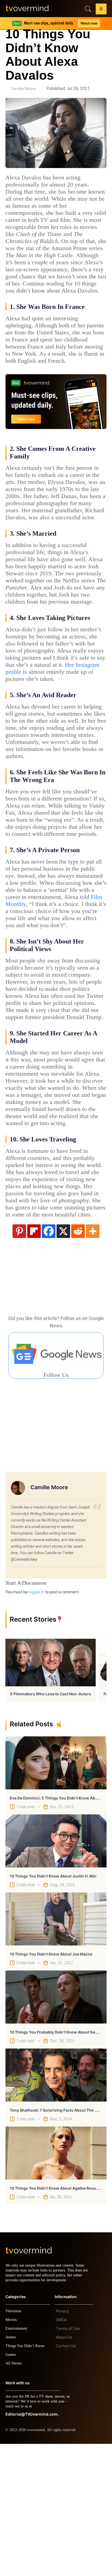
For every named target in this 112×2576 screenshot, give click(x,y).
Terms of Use (68, 2461)
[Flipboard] (34, 1358)
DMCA (61, 2452)
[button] (101, 10)
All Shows (14, 2495)
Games (12, 2487)
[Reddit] (78, 1358)
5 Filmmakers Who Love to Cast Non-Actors (51, 1821)
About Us (64, 2469)
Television (14, 2443)
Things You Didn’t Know (26, 2478)
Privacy (62, 2443)
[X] (63, 1358)
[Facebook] (49, 1358)
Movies (12, 2452)
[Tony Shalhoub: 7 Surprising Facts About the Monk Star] (56, 2202)
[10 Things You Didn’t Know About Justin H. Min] (56, 1968)
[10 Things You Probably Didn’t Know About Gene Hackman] (56, 2124)
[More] (93, 1358)
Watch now (89, 23)
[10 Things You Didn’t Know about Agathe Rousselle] (56, 2280)
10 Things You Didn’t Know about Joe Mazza (51, 2081)
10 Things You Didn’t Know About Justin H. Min (53, 2003)
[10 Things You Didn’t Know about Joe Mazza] (56, 2046)
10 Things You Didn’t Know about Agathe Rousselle (57, 2315)
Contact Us (66, 2478)
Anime (11, 2469)
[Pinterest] (19, 1358)
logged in (36, 1719)
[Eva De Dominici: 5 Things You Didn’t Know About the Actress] (56, 1890)
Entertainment (18, 2461)
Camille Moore (24, 89)
